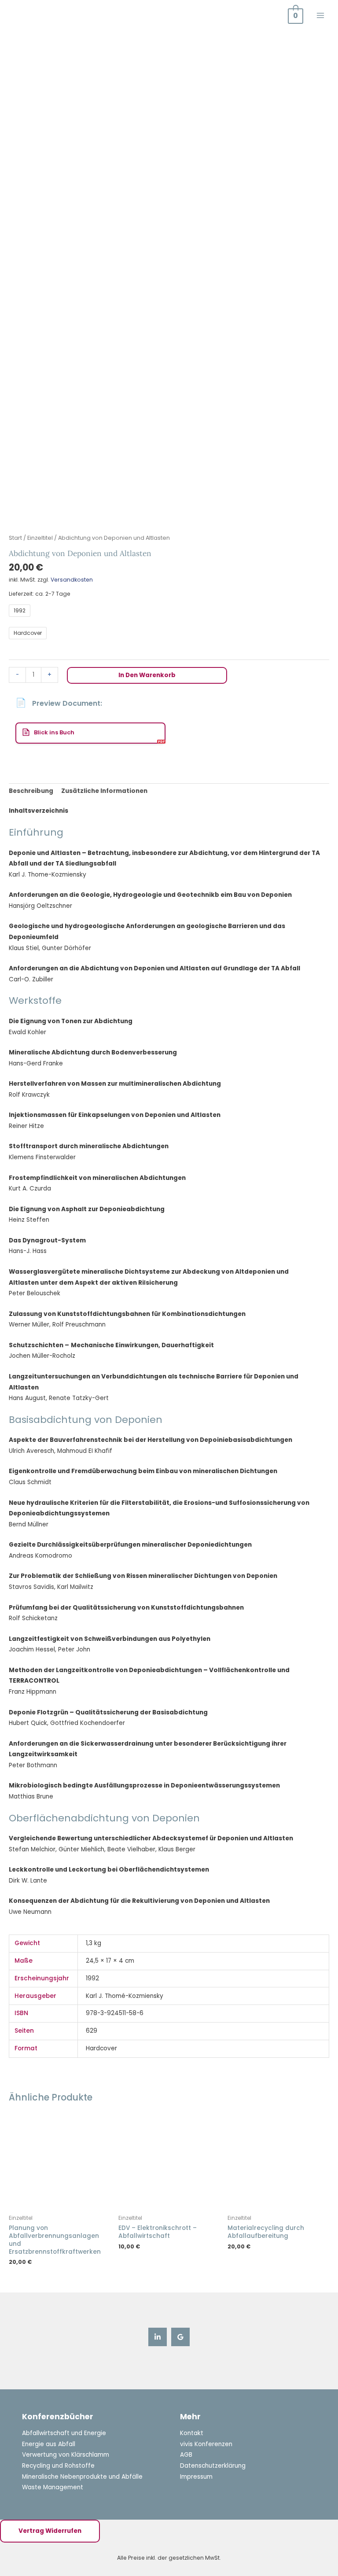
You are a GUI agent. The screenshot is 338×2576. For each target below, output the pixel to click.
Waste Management (53, 2487)
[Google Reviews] (180, 2337)
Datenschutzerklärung (213, 2466)
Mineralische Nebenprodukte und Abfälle (82, 2477)
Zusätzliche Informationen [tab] (104, 791)
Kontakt (192, 2433)
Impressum (196, 2477)
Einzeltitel (40, 538)
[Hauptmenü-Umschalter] (321, 15)
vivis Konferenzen (206, 2444)
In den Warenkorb (147, 675)
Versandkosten (72, 580)
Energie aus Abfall (49, 2444)
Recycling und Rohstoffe (58, 2466)
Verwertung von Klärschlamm (66, 2455)
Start (15, 538)
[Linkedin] (158, 2337)
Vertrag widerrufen (50, 2531)
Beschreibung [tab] (31, 791)
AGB (186, 2455)
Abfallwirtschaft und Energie (64, 2433)
